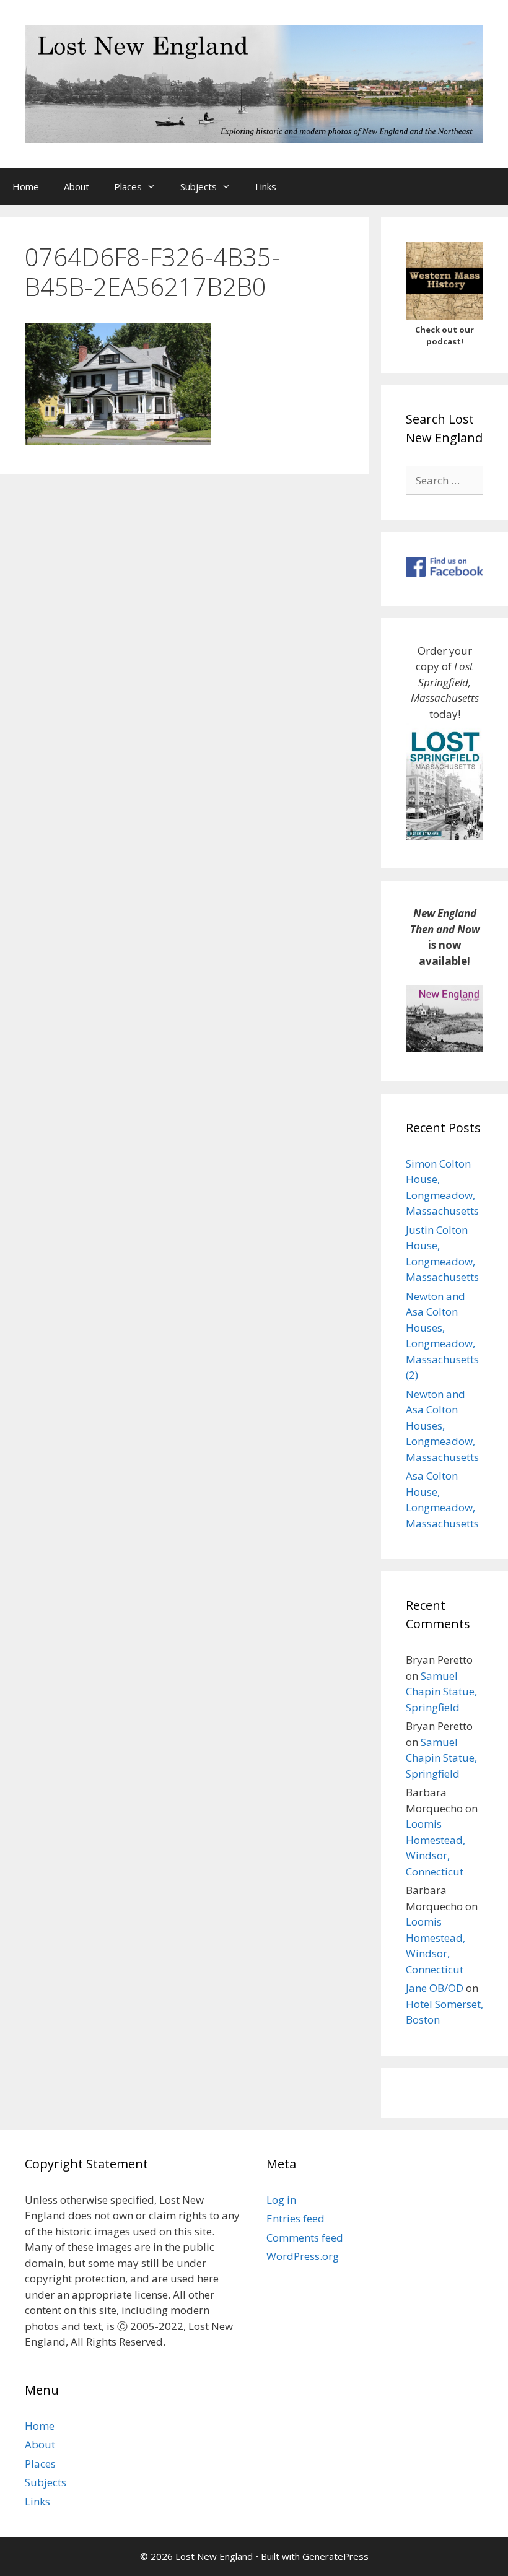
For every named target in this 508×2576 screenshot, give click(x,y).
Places (128, 186)
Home (26, 186)
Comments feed (305, 2238)
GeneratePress (335, 2556)
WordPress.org (303, 2256)
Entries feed (296, 2218)
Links (266, 186)
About (77, 186)
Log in (281, 2200)
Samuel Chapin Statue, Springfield (441, 1692)
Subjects (199, 186)
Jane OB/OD (435, 1988)
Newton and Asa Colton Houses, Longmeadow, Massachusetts (442, 1426)
